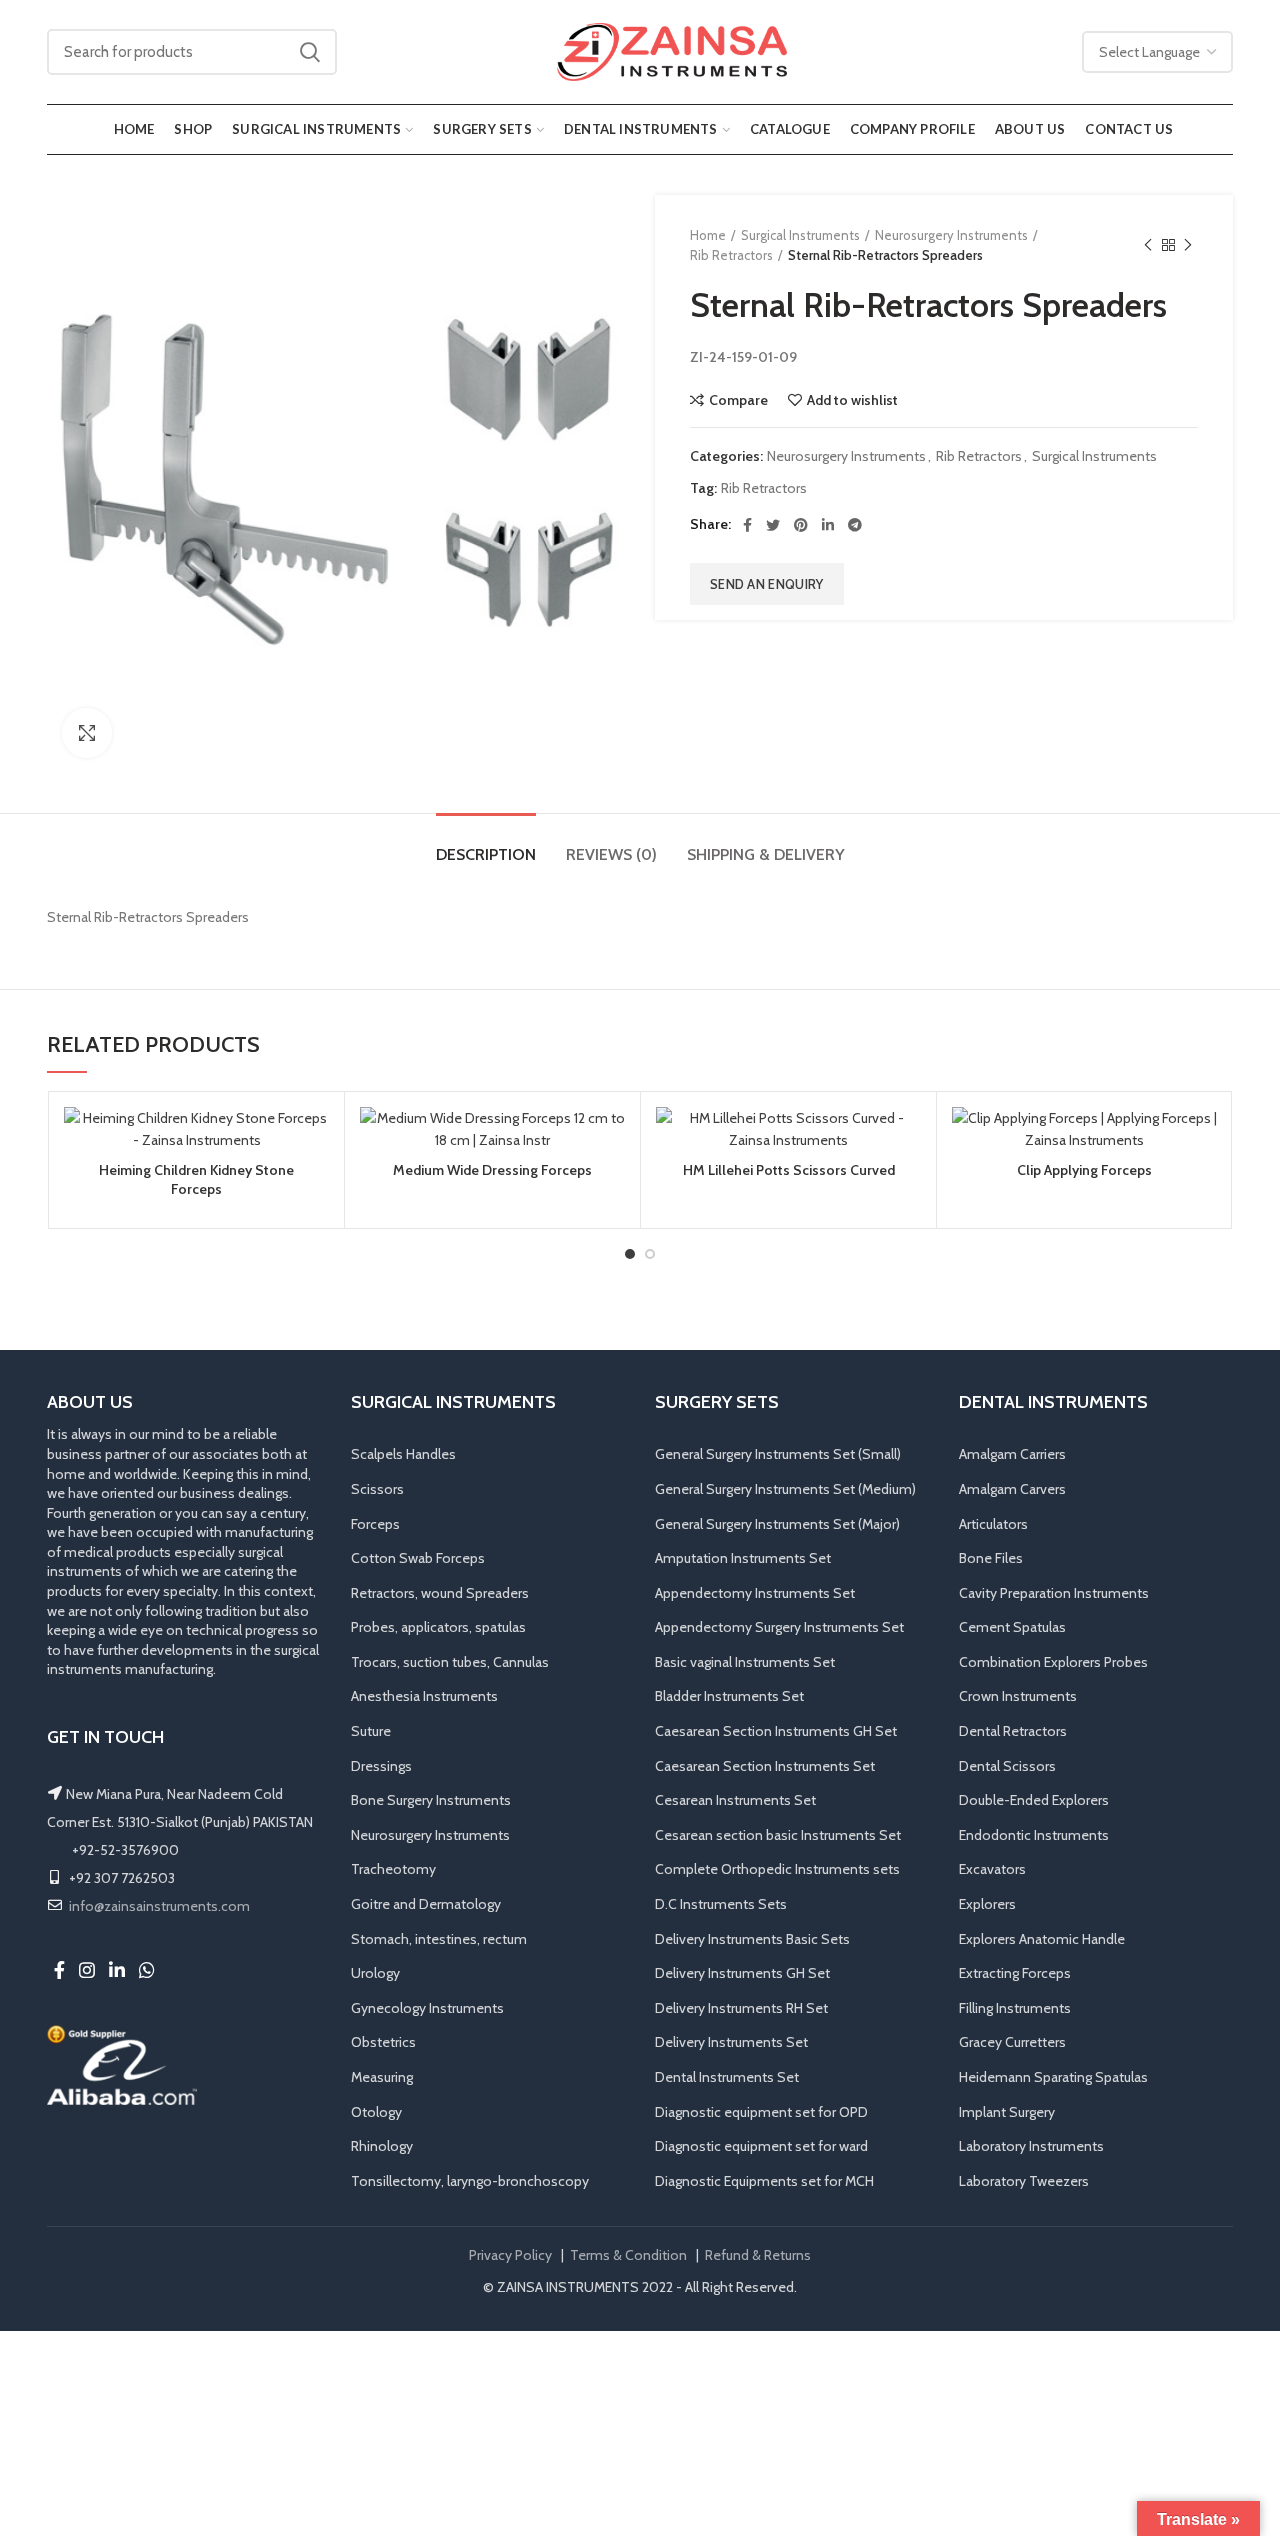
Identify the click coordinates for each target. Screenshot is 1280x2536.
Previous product (1148, 245)
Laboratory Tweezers (1024, 2181)
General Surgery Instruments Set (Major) (777, 1524)
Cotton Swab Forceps (418, 1558)
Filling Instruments (1015, 2008)
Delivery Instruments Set (731, 2042)
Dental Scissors (1007, 1766)
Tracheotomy (393, 1869)
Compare (738, 400)
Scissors (377, 1489)
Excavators (992, 1869)
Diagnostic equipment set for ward (761, 2146)
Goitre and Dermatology (426, 1904)
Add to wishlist (852, 400)
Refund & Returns (758, 2255)
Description (486, 854)
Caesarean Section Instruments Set (765, 1766)
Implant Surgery (1007, 2112)
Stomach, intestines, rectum (439, 1939)
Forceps (375, 1524)
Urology (375, 1973)
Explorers (987, 1904)
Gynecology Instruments (427, 2008)
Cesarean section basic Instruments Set (778, 1835)
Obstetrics (383, 2042)
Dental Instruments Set (727, 2077)
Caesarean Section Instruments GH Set (776, 1731)
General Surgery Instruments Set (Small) (778, 1454)
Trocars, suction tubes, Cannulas (450, 1662)
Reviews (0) (611, 854)
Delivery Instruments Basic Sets (752, 1939)
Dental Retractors (1013, 1731)
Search (310, 52)
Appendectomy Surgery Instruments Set (779, 1627)
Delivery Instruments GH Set (742, 1973)
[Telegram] (855, 525)
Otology (376, 2112)
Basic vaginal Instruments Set (745, 1662)
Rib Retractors (731, 255)
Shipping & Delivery (766, 854)
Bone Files (991, 1558)
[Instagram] (87, 1970)
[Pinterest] (801, 525)
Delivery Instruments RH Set (741, 2008)
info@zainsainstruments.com (159, 1906)
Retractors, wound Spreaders (440, 1593)
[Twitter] (773, 525)
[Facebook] (747, 525)
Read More (314, 1184)
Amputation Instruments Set (743, 1558)
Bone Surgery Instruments (431, 1800)
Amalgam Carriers (1012, 1454)
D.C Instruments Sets (721, 1904)
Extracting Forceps (1015, 1973)
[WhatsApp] (147, 1970)
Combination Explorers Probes (1053, 1662)
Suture (371, 1731)
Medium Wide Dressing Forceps (492, 1170)
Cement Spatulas (1012, 1627)
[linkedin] (828, 525)
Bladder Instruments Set (729, 1696)
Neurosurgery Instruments (951, 235)
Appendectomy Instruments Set (755, 1593)
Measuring (382, 2077)
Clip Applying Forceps (1084, 1170)
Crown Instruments (1018, 1696)
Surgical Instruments (800, 235)
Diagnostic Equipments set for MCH (764, 2181)
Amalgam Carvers (1012, 1489)
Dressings (381, 1766)
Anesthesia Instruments (424, 1696)
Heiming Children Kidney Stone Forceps (196, 1179)
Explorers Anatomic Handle (1042, 1939)
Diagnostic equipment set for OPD (761, 2112)
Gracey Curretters (1012, 2042)
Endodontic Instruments (1034, 1835)
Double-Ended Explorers (1034, 1800)
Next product (1188, 245)
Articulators (993, 1524)
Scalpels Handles (403, 1454)
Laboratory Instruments (1031, 2146)
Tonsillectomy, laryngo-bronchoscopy (470, 2181)
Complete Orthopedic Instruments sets (777, 1869)
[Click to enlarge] (87, 733)
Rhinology (382, 2146)
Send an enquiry (767, 584)
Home (708, 235)
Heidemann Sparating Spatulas (1053, 2077)
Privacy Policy (510, 2255)
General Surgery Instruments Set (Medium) (785, 1489)
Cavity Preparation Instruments (1054, 1593)
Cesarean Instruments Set (735, 1800)
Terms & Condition (628, 2255)
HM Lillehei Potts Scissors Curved (789, 1170)
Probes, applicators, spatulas (438, 1627)
